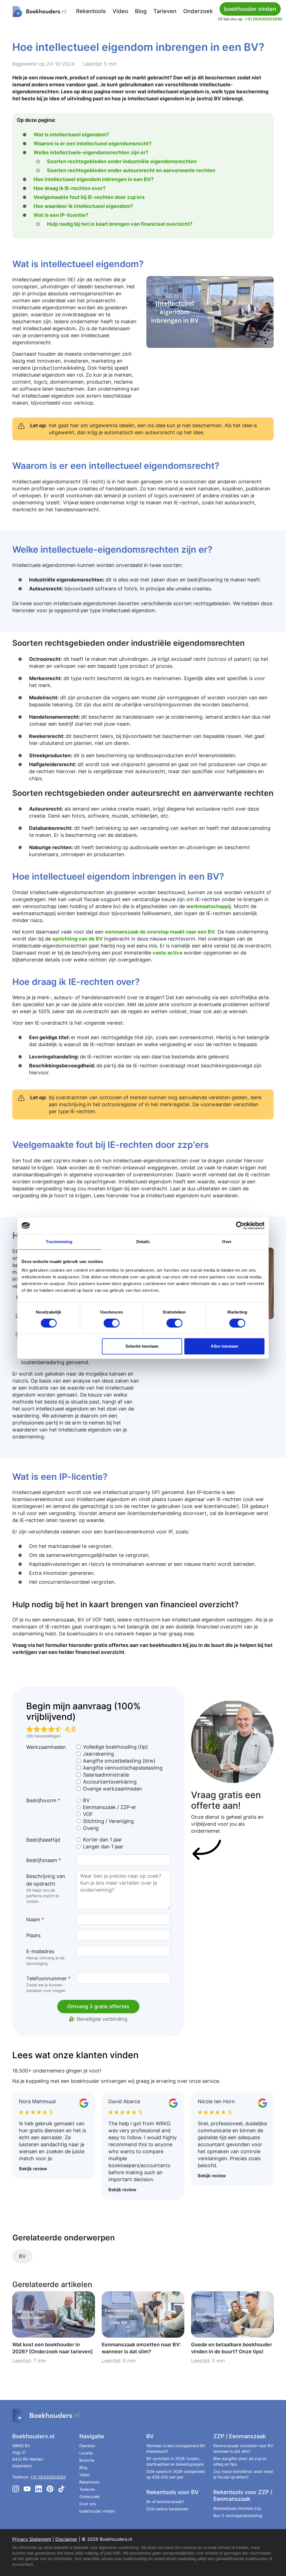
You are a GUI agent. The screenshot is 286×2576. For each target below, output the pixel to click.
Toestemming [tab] (59, 1242)
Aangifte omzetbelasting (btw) (119, 1761)
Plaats (33, 1935)
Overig (91, 1828)
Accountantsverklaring (110, 1782)
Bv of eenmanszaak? (165, 2502)
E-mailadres (45, 1957)
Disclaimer (66, 2539)
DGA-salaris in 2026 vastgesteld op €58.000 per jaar (176, 2474)
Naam (35, 1919)
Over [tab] (227, 1242)
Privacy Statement (32, 2539)
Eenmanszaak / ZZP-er (110, 1807)
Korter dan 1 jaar (103, 1840)
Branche (87, 2460)
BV (86, 1800)
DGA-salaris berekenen (167, 2509)
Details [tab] (143, 1242)
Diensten (87, 2446)
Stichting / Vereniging (108, 1821)
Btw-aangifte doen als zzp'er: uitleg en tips (240, 2461)
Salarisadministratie (106, 1775)
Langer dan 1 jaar (103, 1847)
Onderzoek (198, 11)
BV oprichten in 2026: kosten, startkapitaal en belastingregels (175, 2461)
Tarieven (165, 11)
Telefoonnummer (48, 1984)
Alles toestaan (224, 1346)
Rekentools (91, 11)
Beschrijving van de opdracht (46, 1888)
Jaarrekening (98, 1754)
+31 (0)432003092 (264, 19)
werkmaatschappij (209, 906)
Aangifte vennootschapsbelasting (123, 1768)
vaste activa (167, 953)
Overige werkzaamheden (113, 1789)
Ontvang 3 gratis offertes (98, 2006)
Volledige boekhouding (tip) (115, 1747)
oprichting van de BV (78, 939)
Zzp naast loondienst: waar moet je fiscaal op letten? (243, 2474)
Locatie (86, 2453)
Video (120, 11)
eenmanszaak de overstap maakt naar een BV (160, 932)
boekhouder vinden (97, 2511)
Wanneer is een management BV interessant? (176, 2448)
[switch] (112, 1323)
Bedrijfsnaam (44, 1860)
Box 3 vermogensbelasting (238, 2516)
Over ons (88, 2504)
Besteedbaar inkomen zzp (237, 2508)
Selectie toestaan (142, 1346)
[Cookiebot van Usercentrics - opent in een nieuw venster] (240, 1226)
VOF (88, 1814)
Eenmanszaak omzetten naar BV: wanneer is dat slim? (243, 2448)
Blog (141, 11)
